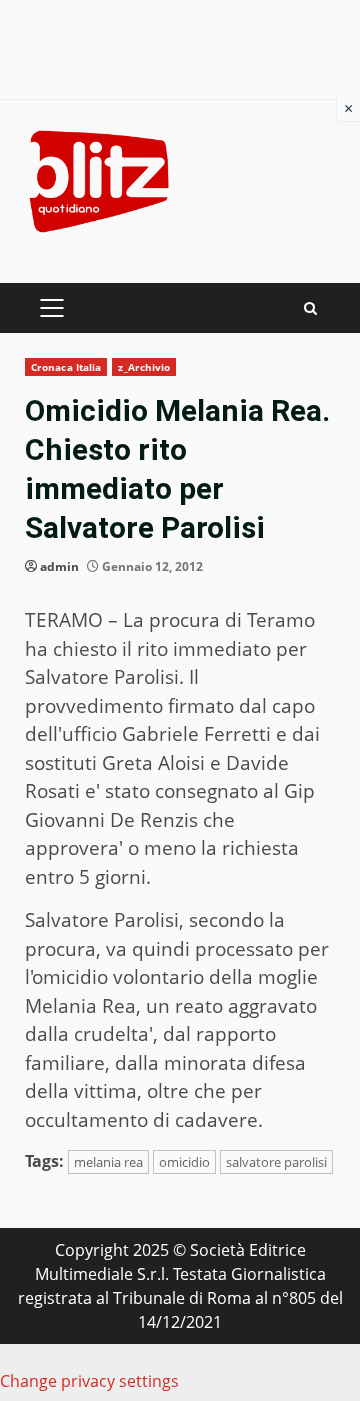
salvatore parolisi (276, 1162)
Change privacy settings (89, 1381)
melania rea (108, 1162)
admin (59, 566)
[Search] (310, 308)
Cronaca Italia (66, 367)
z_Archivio (144, 367)
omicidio (184, 1162)
